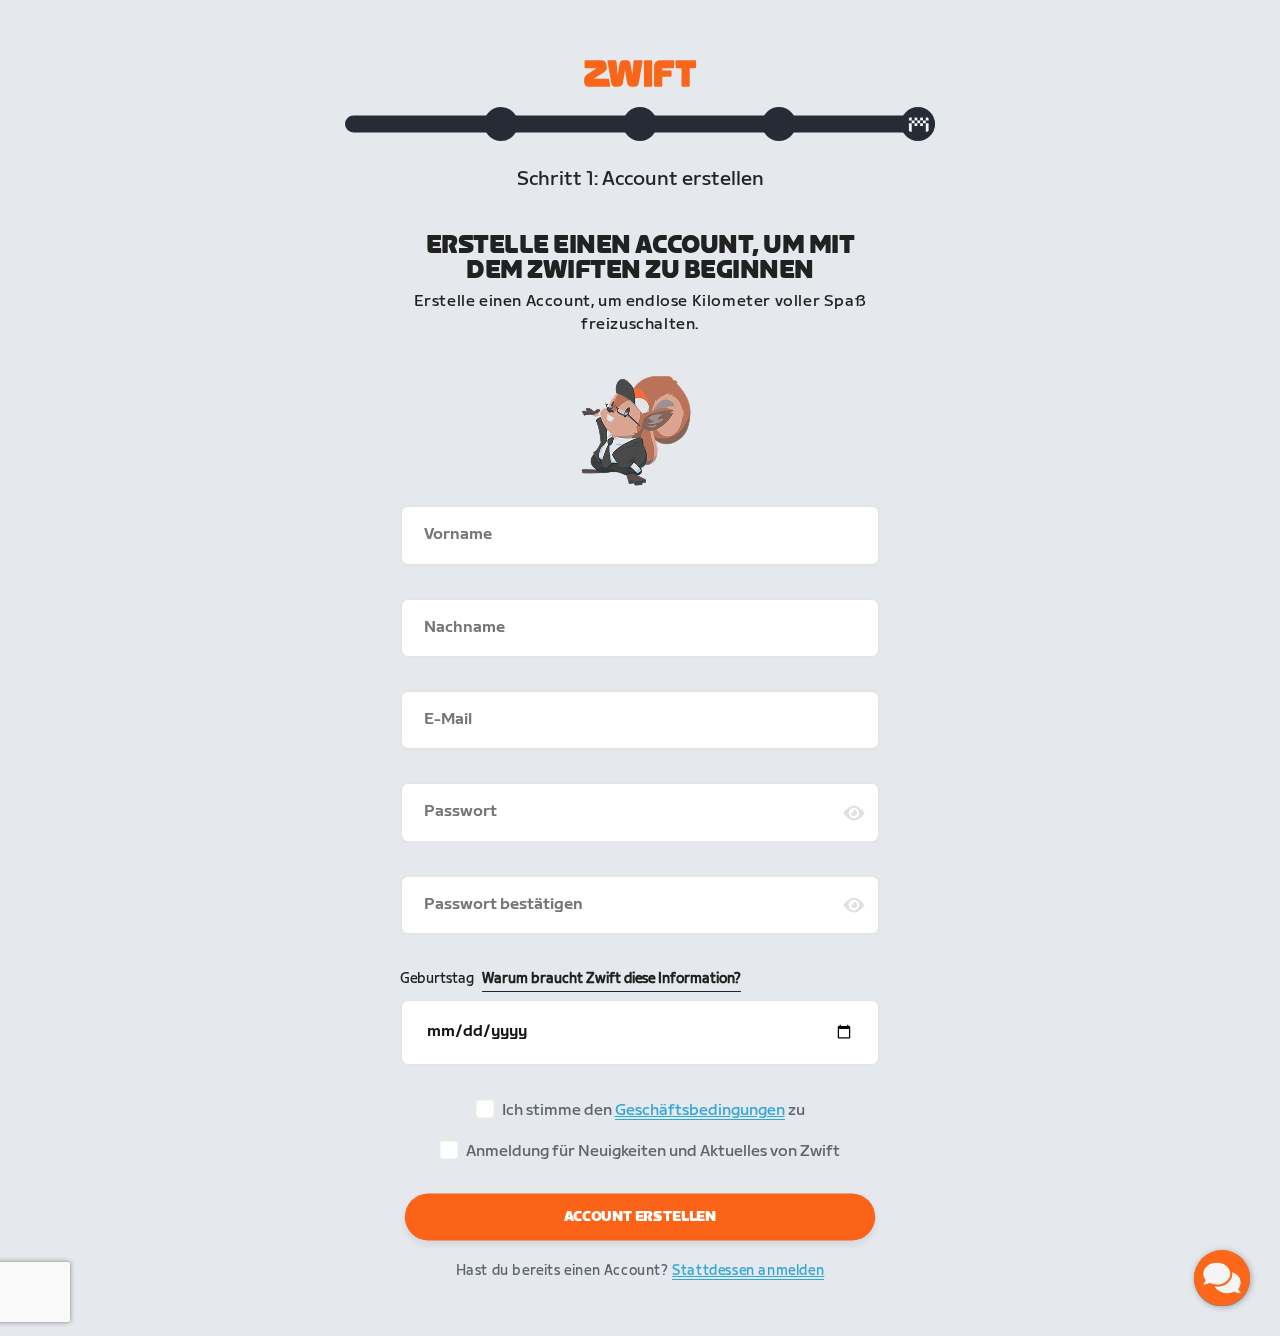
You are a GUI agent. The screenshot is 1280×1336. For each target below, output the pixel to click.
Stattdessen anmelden (748, 1270)
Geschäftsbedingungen (700, 1110)
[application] (1222, 1278)
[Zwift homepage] (640, 73)
